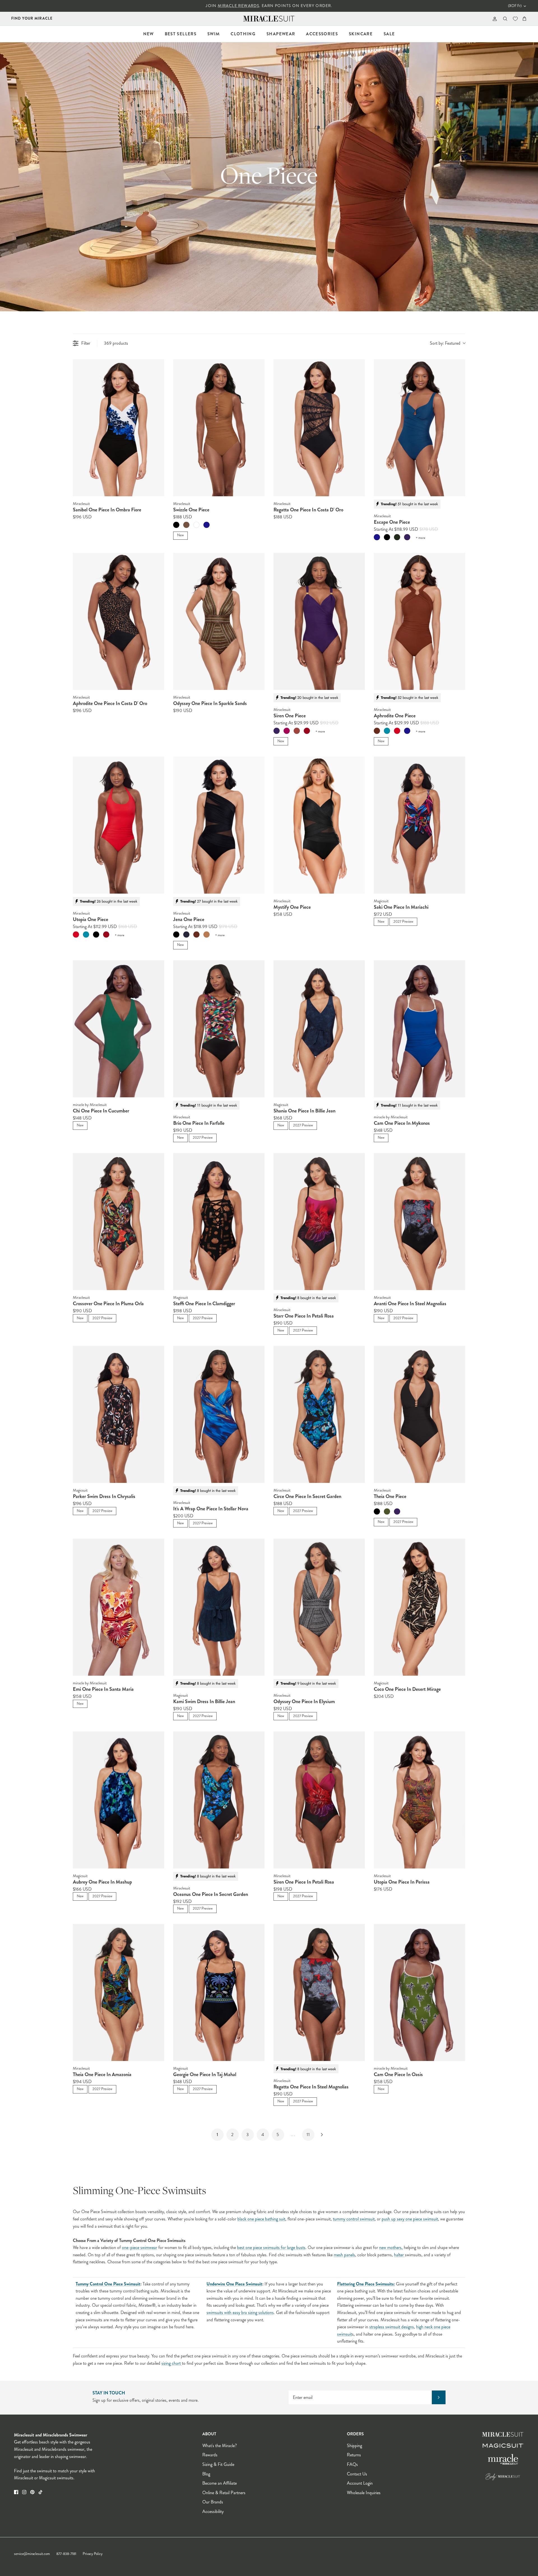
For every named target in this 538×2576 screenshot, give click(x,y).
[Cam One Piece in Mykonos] (419, 1029)
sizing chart (172, 2363)
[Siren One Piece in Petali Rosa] (319, 1800)
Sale (389, 34)
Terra (297, 731)
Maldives (387, 731)
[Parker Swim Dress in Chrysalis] (119, 1414)
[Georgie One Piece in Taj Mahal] (219, 1992)
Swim (214, 34)
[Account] (494, 19)
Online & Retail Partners (224, 2493)
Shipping (354, 2446)
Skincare (361, 34)
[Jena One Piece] (219, 825)
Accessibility (213, 2511)
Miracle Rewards (238, 6)
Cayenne (307, 731)
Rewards (210, 2455)
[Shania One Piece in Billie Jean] (319, 1029)
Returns (354, 2455)
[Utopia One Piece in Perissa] (419, 1800)
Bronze (186, 525)
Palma (387, 1511)
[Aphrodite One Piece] (419, 621)
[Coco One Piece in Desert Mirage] (419, 1607)
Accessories (322, 34)
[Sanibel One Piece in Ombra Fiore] (119, 428)
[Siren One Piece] (319, 621)
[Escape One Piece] (419, 428)
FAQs (352, 2464)
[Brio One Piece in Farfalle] (219, 1029)
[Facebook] (16, 2492)
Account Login (360, 2483)
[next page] (322, 2135)
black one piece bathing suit (261, 2219)
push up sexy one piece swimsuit (410, 2219)
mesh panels (344, 2255)
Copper (377, 731)
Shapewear (281, 34)
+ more (420, 538)
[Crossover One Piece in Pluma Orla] (119, 1222)
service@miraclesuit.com (32, 2554)
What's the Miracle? (220, 2446)
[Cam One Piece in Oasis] (419, 1992)
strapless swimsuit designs (392, 2327)
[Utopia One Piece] (119, 825)
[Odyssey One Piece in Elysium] (319, 1607)
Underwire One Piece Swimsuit (234, 2284)
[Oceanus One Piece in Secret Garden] (219, 1800)
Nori (397, 537)
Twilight (207, 525)
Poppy (397, 731)
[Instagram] (24, 2492)
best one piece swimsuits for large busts (271, 2247)
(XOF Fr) (515, 6)
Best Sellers (181, 34)
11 (308, 2135)
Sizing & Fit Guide (218, 2464)
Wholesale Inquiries (364, 2493)
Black (176, 525)
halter (399, 2255)
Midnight (186, 935)
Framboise (287, 731)
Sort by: (445, 343)
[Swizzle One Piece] (219, 428)
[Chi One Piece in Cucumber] (119, 1029)
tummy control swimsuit (354, 2219)
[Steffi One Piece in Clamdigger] (219, 1222)
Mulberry (407, 537)
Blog (206, 2474)
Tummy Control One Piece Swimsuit (108, 2284)
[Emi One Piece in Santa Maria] (119, 1607)
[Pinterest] (32, 2492)
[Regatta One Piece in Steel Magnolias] (319, 1992)
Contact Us (357, 2474)
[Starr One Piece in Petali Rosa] (319, 1222)
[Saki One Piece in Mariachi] (419, 825)
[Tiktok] (40, 2492)
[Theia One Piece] (419, 1414)
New (149, 34)
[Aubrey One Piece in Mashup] (119, 1800)
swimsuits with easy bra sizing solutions (240, 2312)
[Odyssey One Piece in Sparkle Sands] (219, 621)
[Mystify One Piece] (319, 825)
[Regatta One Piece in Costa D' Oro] (319, 428)
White (196, 525)
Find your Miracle (32, 18)
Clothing (243, 34)
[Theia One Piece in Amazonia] (119, 1992)
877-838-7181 (66, 2554)
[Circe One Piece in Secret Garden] (319, 1414)
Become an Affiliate (220, 2483)
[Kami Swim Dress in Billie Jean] (219, 1607)
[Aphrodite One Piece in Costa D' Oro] (119, 621)
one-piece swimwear (140, 2247)
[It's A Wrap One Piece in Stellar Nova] (219, 1414)
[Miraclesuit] (269, 19)
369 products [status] (116, 343)
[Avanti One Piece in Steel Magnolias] (419, 1222)
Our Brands (213, 2502)
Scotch (207, 935)
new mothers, (391, 2247)
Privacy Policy (93, 2554)
